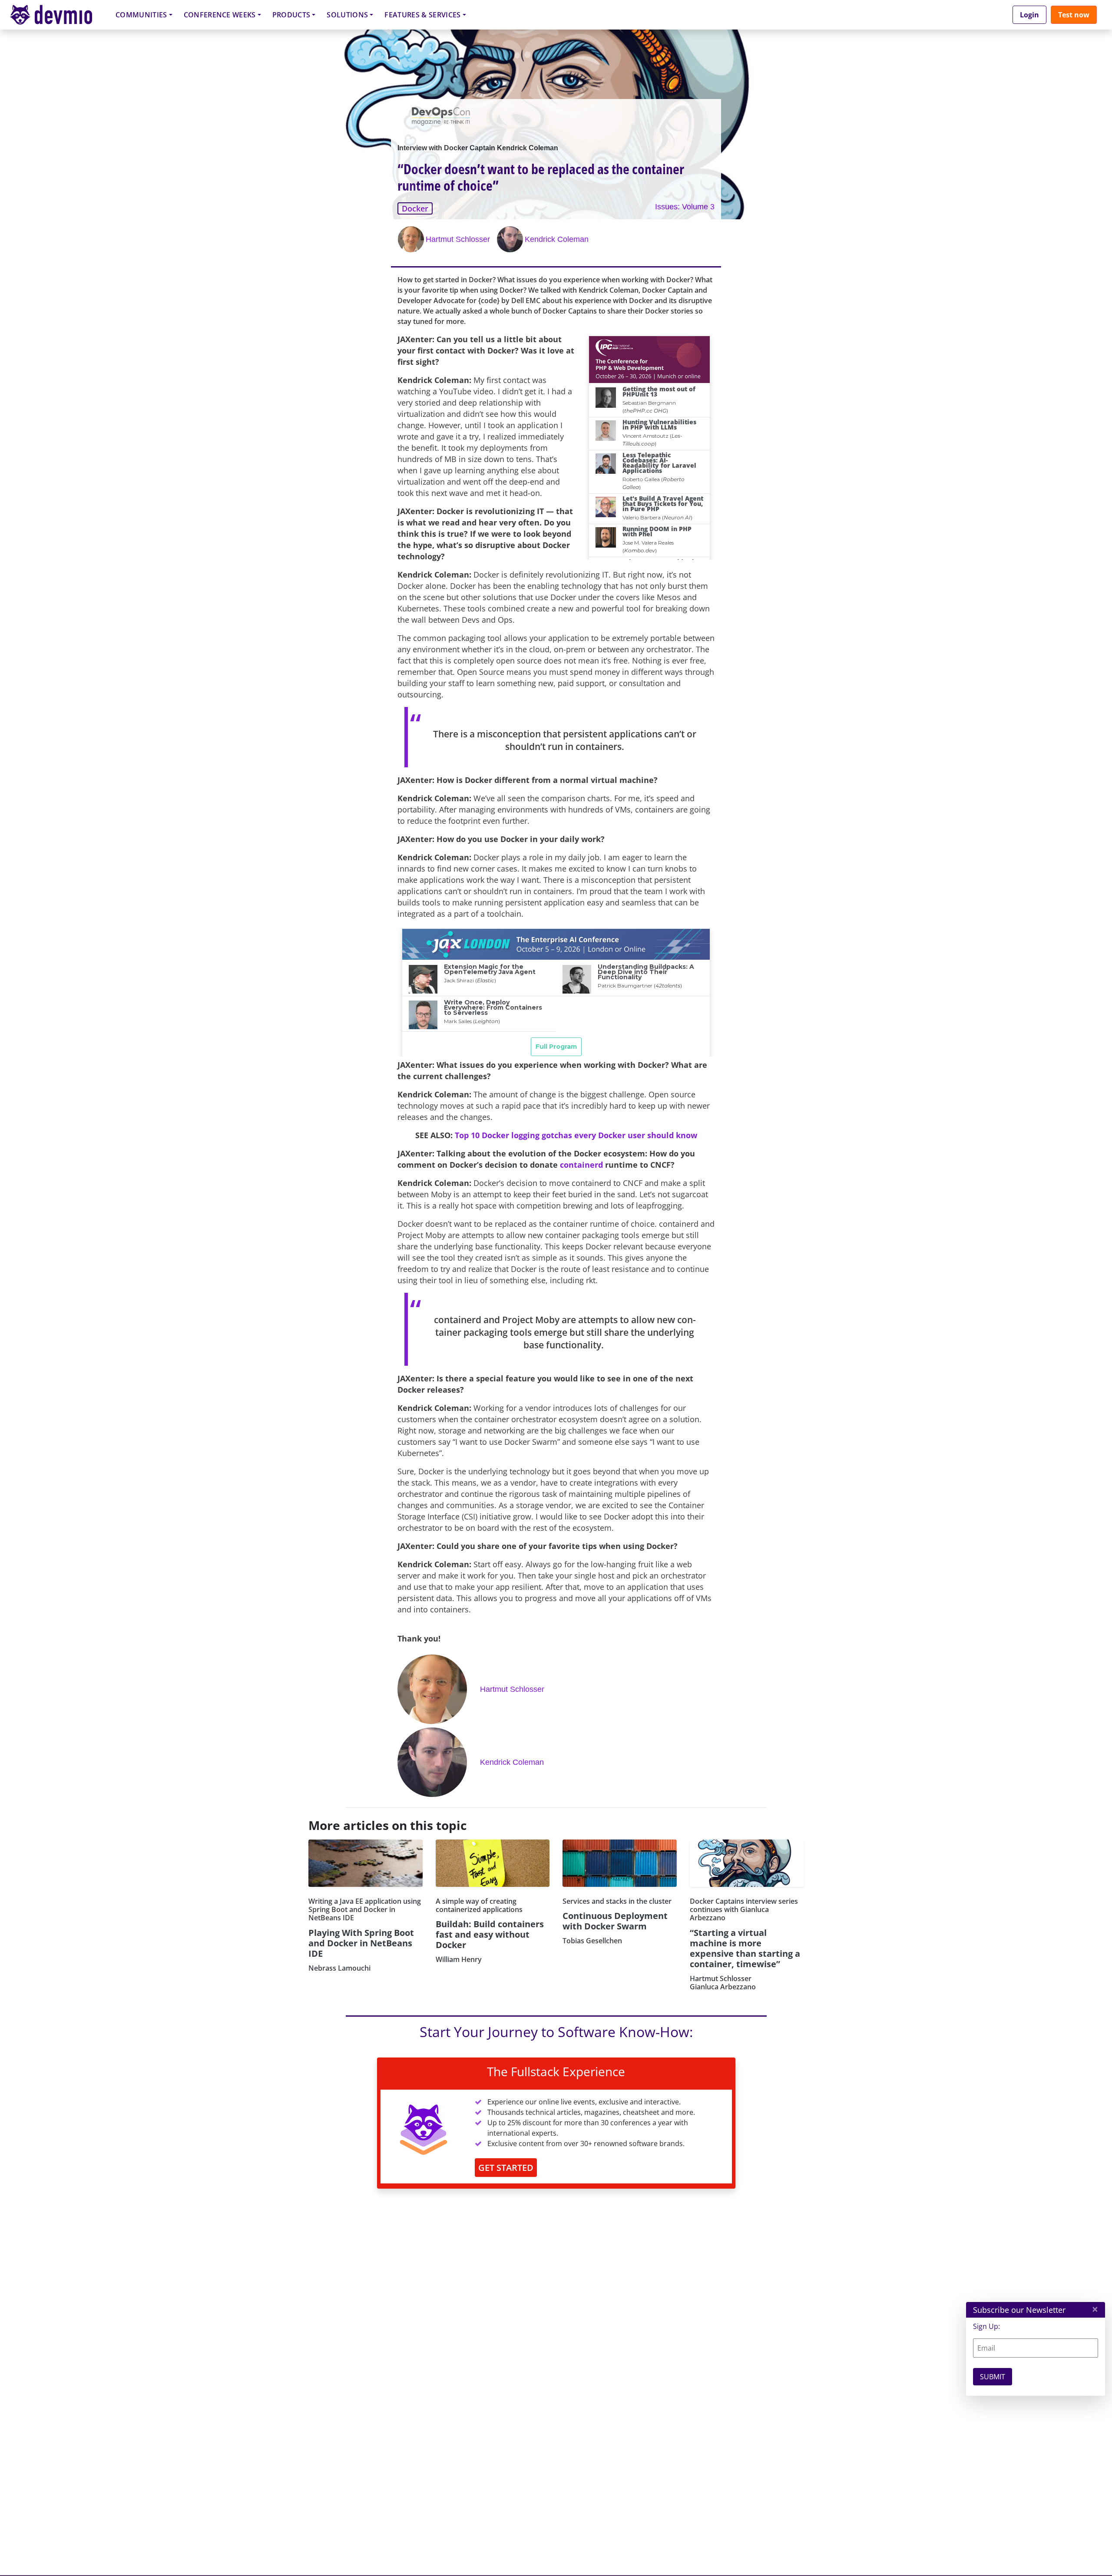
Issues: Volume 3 (685, 207)
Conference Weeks (220, 15)
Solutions (347, 15)
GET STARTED (506, 2168)
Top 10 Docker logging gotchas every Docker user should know (576, 1135)
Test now (1074, 15)
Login (1029, 15)
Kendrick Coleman (557, 239)
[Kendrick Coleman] (511, 239)
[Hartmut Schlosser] (412, 239)
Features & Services (422, 15)
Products (291, 15)
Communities (141, 15)
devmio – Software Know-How (58, 15)
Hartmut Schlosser (458, 239)
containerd (581, 1165)
